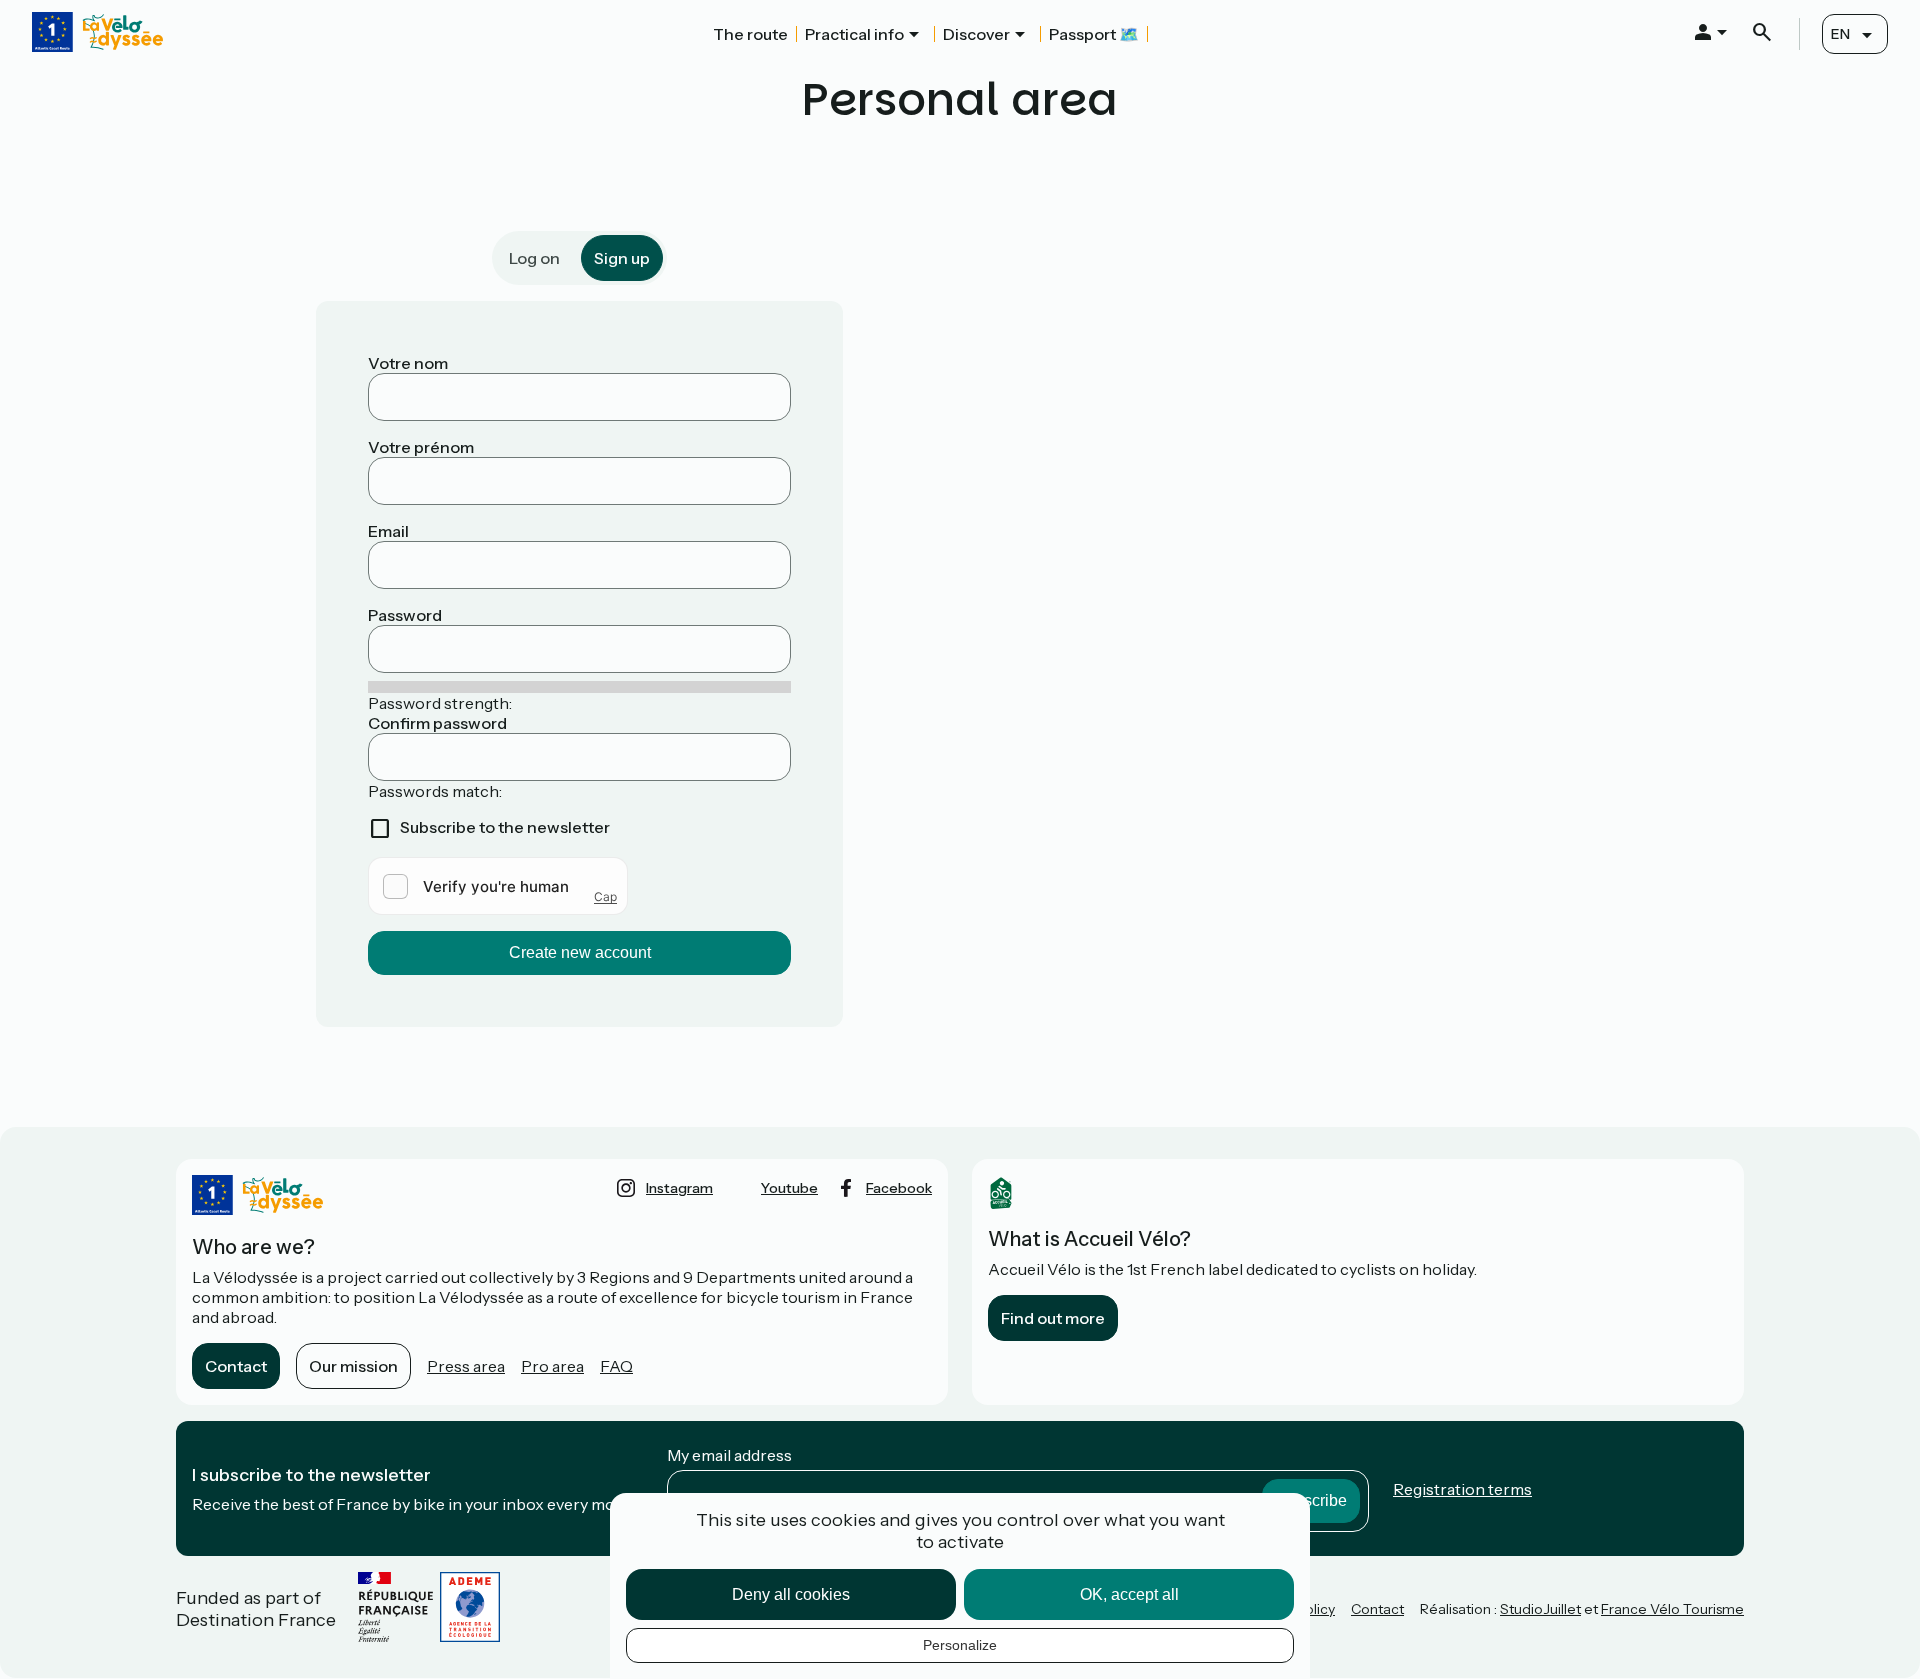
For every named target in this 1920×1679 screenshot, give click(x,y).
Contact (236, 1366)
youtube (789, 1188)
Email (388, 531)
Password (405, 615)
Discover (976, 34)
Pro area (552, 1366)
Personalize (960, 1645)
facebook (899, 1188)
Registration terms (1462, 1489)
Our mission (353, 1366)
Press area (466, 1366)
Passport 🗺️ (1094, 34)
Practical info (854, 34)
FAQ (616, 1366)
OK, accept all (1129, 1594)
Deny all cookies (791, 1594)
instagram (679, 1188)
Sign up (622, 258)
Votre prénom (421, 447)
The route (750, 34)
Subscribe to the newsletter (505, 827)
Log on (534, 258)
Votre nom (408, 363)
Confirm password (437, 723)
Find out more (1053, 1318)
